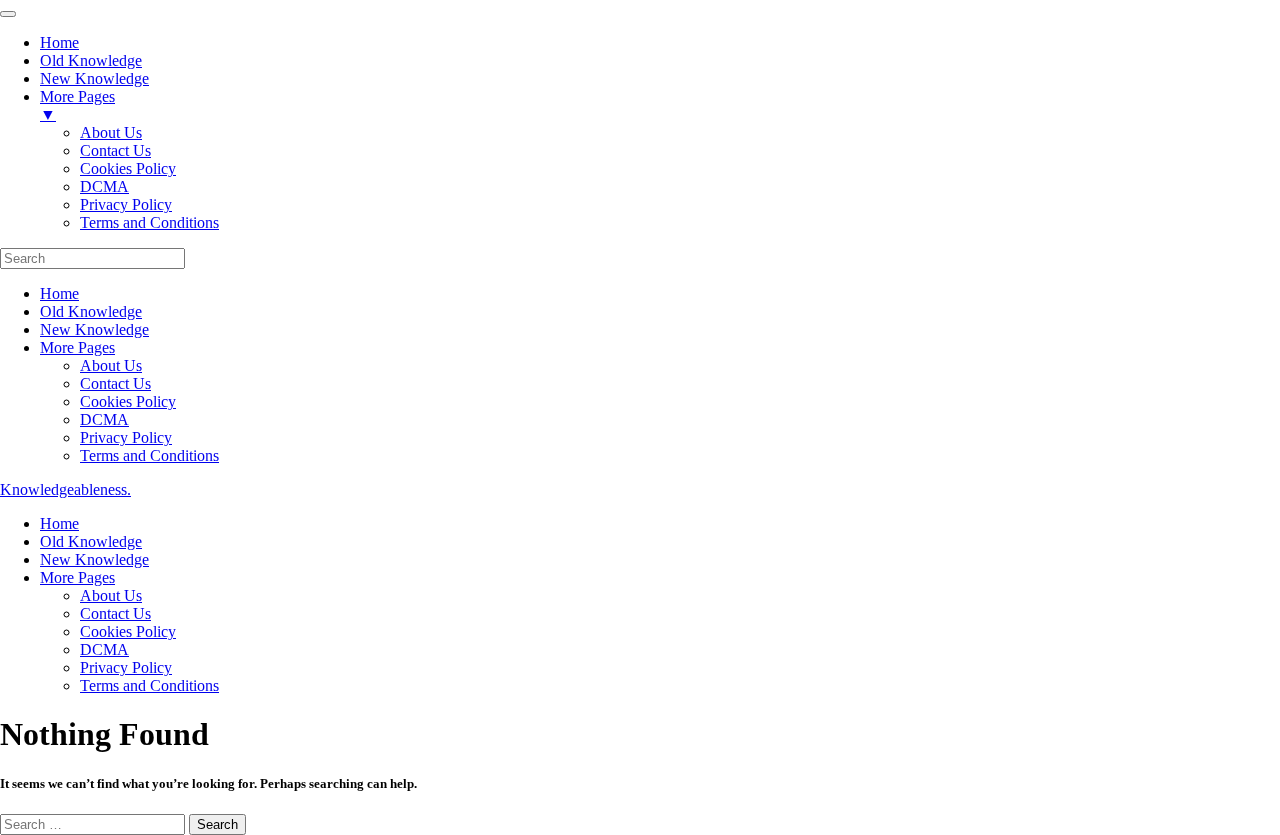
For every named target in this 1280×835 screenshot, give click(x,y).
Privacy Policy (126, 437)
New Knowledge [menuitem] (94, 78)
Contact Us (115, 383)
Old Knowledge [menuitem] (91, 60)
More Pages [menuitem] (77, 105)
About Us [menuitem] (111, 132)
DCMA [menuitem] (104, 186)
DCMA (104, 419)
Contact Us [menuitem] (115, 150)
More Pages (77, 347)
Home (59, 293)
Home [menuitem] (59, 42)
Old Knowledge (91, 311)
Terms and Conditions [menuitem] (149, 222)
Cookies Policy (128, 401)
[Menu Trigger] (8, 14)
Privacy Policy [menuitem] (126, 204)
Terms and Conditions (149, 455)
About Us (111, 365)
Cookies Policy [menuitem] (128, 168)
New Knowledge (94, 329)
